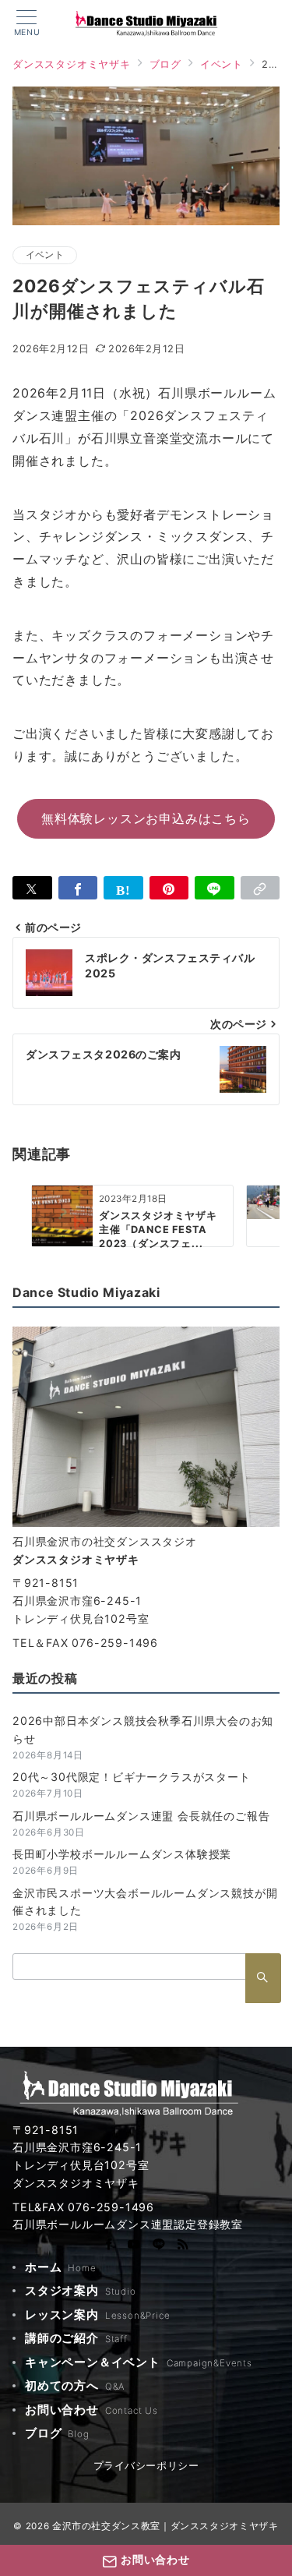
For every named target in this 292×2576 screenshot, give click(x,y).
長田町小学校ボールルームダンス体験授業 (122, 1854)
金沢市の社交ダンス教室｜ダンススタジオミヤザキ (165, 2526)
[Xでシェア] (32, 888)
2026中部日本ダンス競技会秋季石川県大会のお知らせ (143, 1730)
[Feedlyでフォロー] (183, 2246)
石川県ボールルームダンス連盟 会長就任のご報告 (141, 1816)
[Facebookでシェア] (78, 888)
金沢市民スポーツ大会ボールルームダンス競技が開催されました (145, 1902)
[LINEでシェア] (215, 888)
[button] (260, 888)
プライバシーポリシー (146, 2466)
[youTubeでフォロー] (134, 2246)
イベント (45, 255)
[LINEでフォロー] (159, 2246)
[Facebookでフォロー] (109, 2246)
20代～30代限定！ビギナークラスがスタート (132, 1777)
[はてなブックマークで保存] (123, 888)
